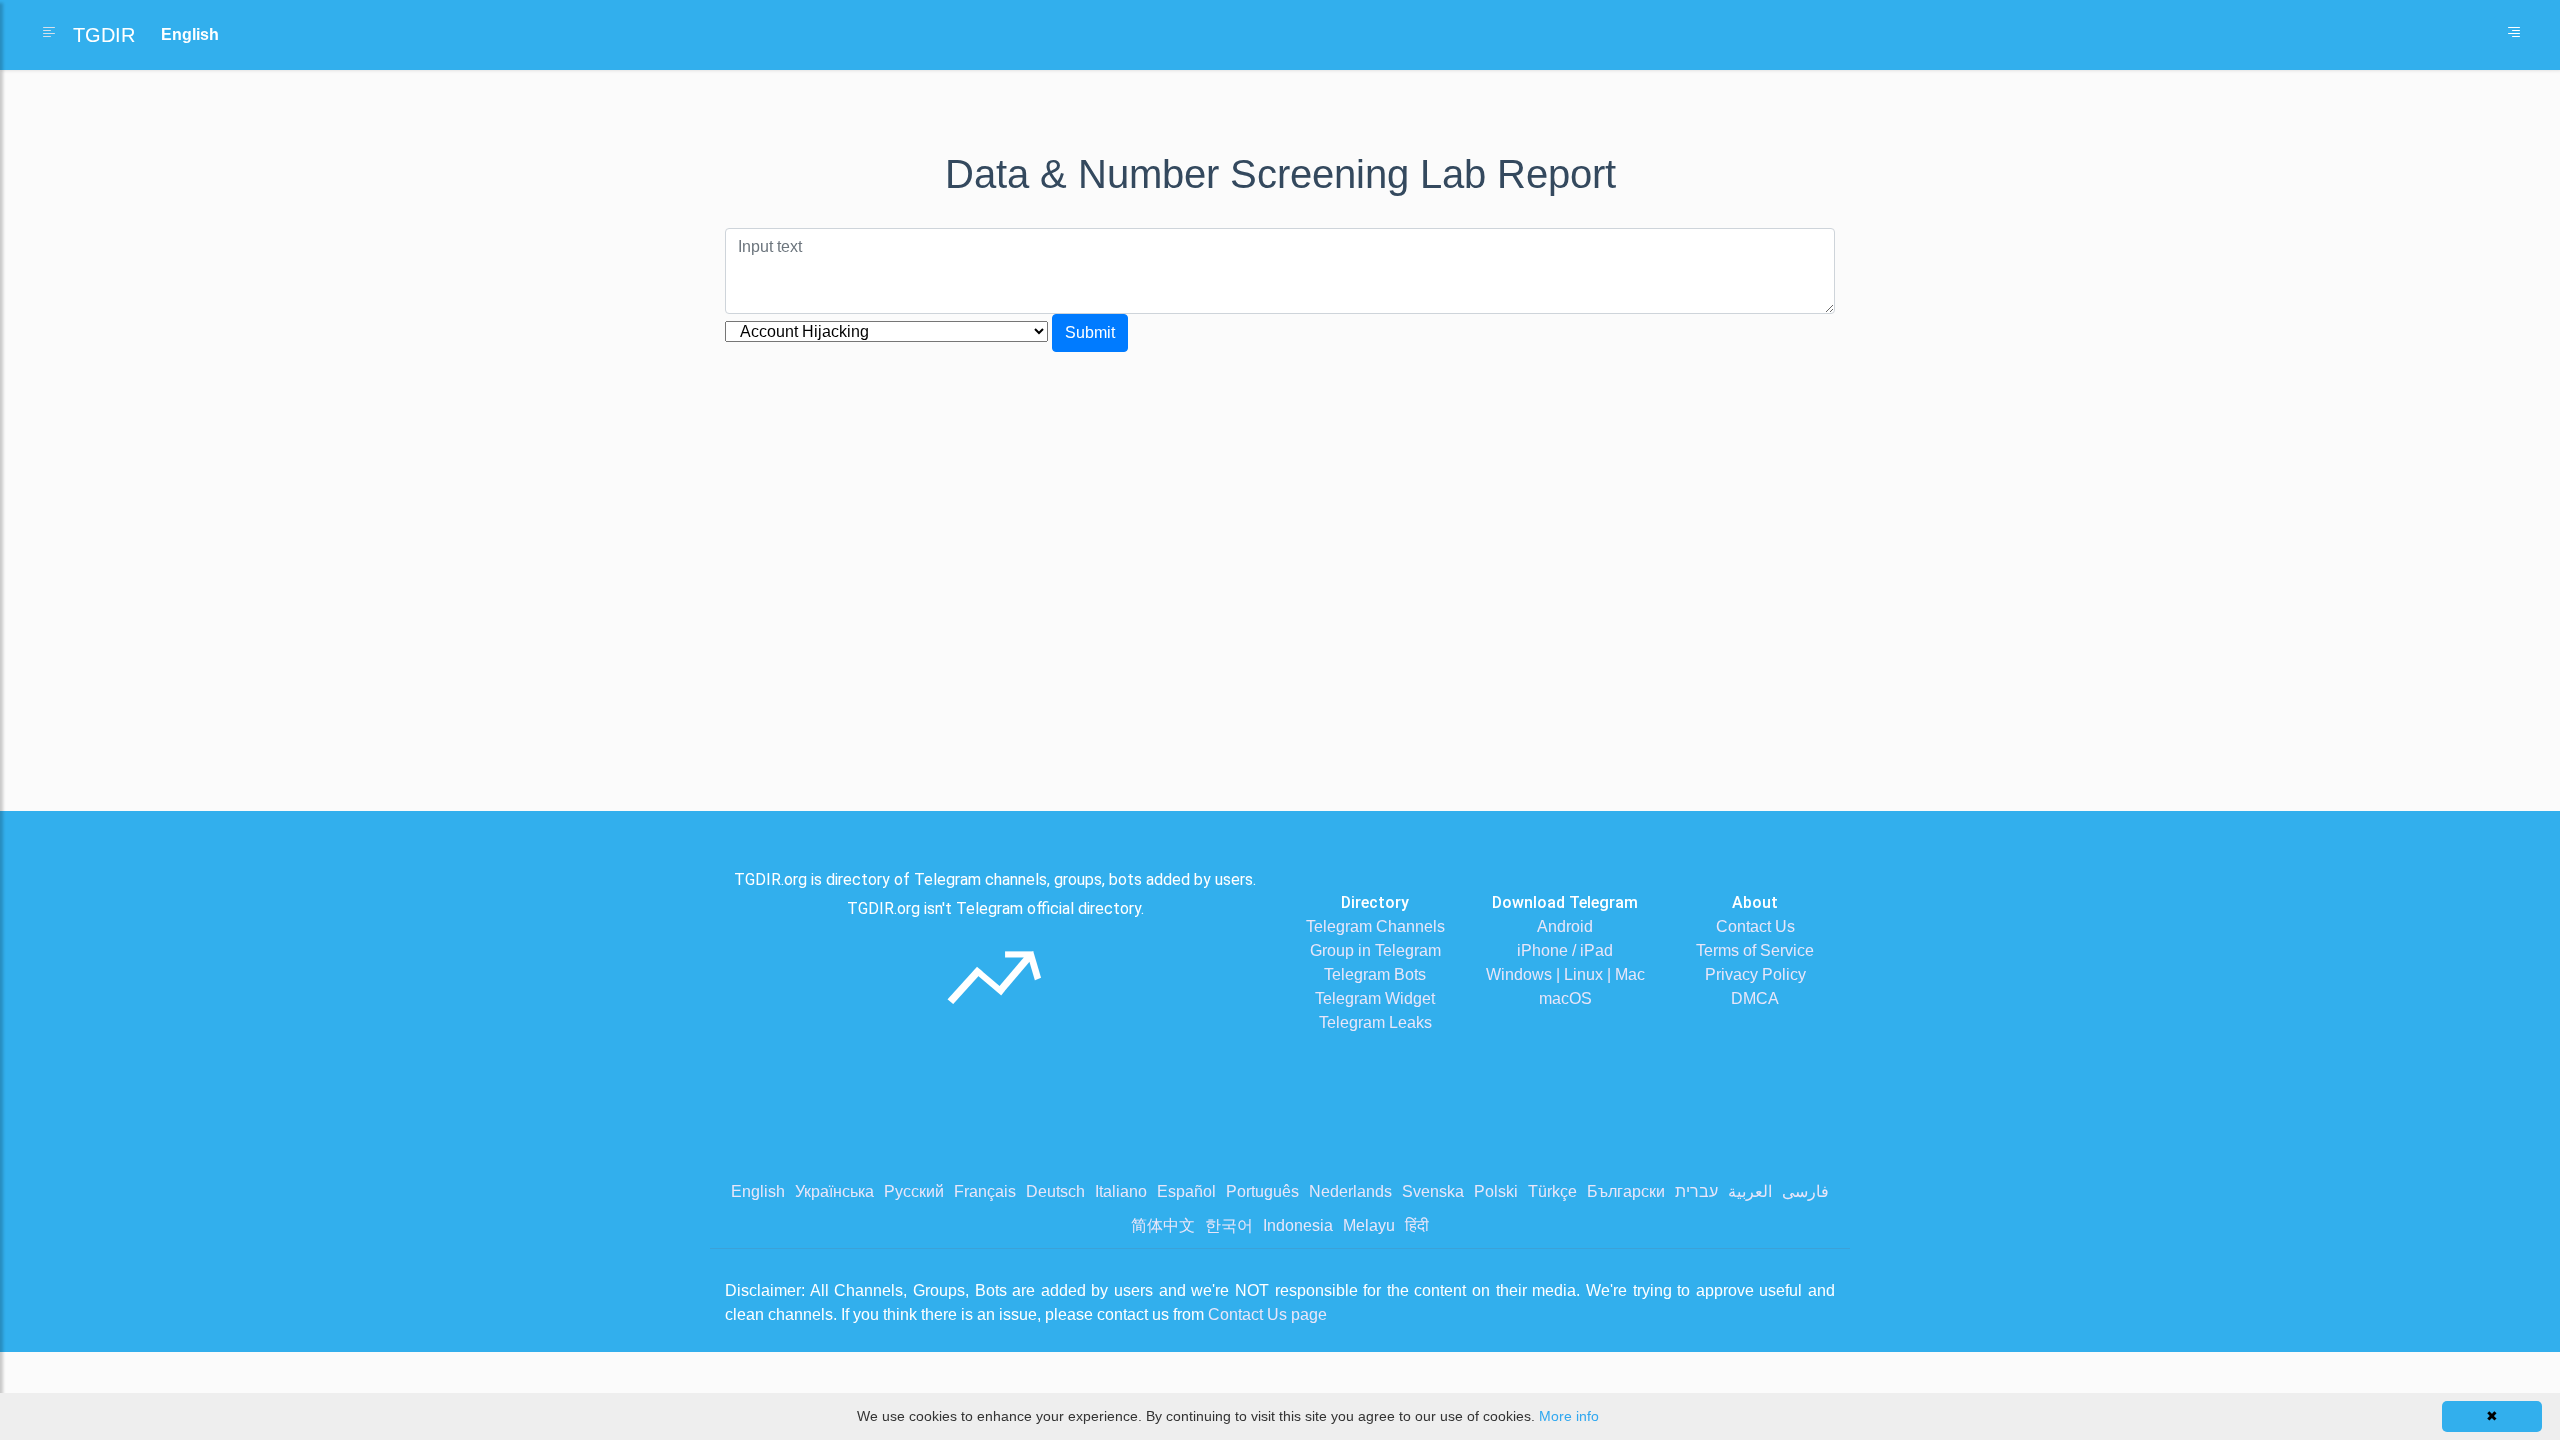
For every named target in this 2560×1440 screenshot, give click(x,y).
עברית (1696, 1191)
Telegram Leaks (1375, 1022)
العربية (1750, 1191)
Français (985, 1191)
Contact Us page (1267, 1314)
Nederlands (1350, 1191)
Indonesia (1298, 1225)
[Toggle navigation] (2514, 35)
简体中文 (1163, 1225)
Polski (1496, 1191)
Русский (914, 1191)
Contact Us (1755, 926)
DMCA (1755, 998)
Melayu (1369, 1225)
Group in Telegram (1375, 950)
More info (1569, 1416)
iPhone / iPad (1565, 950)
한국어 (1229, 1225)
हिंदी (1417, 1225)
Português (1262, 1191)
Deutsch (1055, 1191)
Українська (834, 1191)
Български (1626, 1191)
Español (1186, 1191)
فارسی (1805, 1191)
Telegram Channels (1375, 926)
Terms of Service (1755, 950)
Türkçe (1552, 1191)
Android (1565, 926)
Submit (1090, 332)
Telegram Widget (1375, 998)
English (758, 1191)
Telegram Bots (1375, 974)
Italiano (1121, 1191)
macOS (1565, 998)
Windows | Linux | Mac (1565, 974)
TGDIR (104, 35)
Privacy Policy (1755, 974)
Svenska (1433, 1191)
